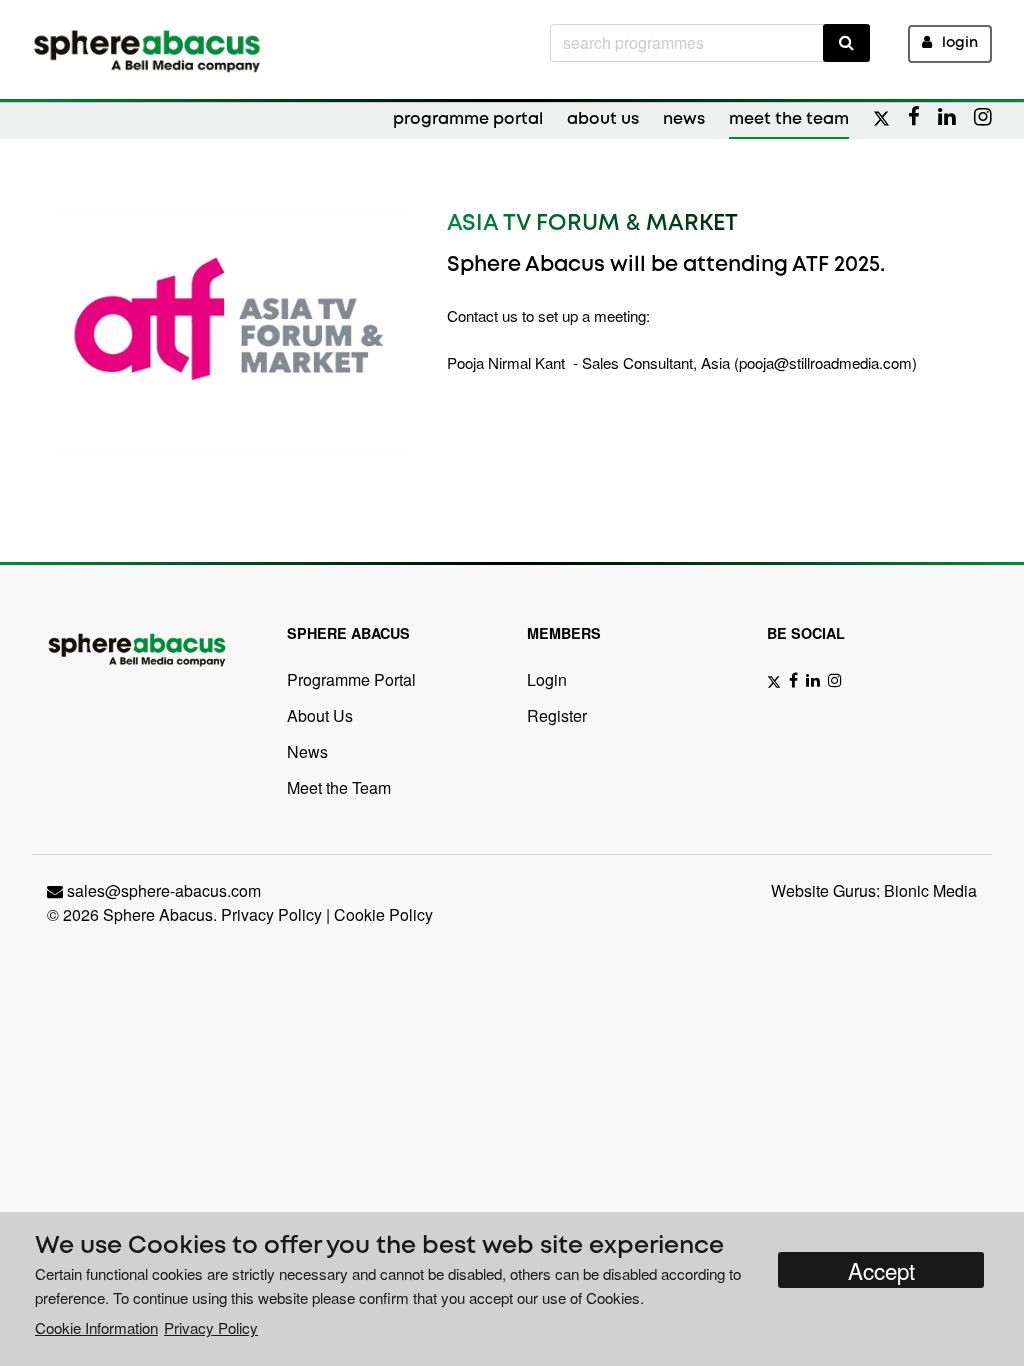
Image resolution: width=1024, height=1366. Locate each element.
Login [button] (960, 43)
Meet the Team (789, 119)
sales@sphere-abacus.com (164, 890)
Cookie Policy (383, 914)
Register (557, 715)
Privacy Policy (271, 914)
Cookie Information (96, 1327)
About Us (603, 119)
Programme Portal (468, 119)
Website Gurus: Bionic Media (874, 890)
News (684, 119)
